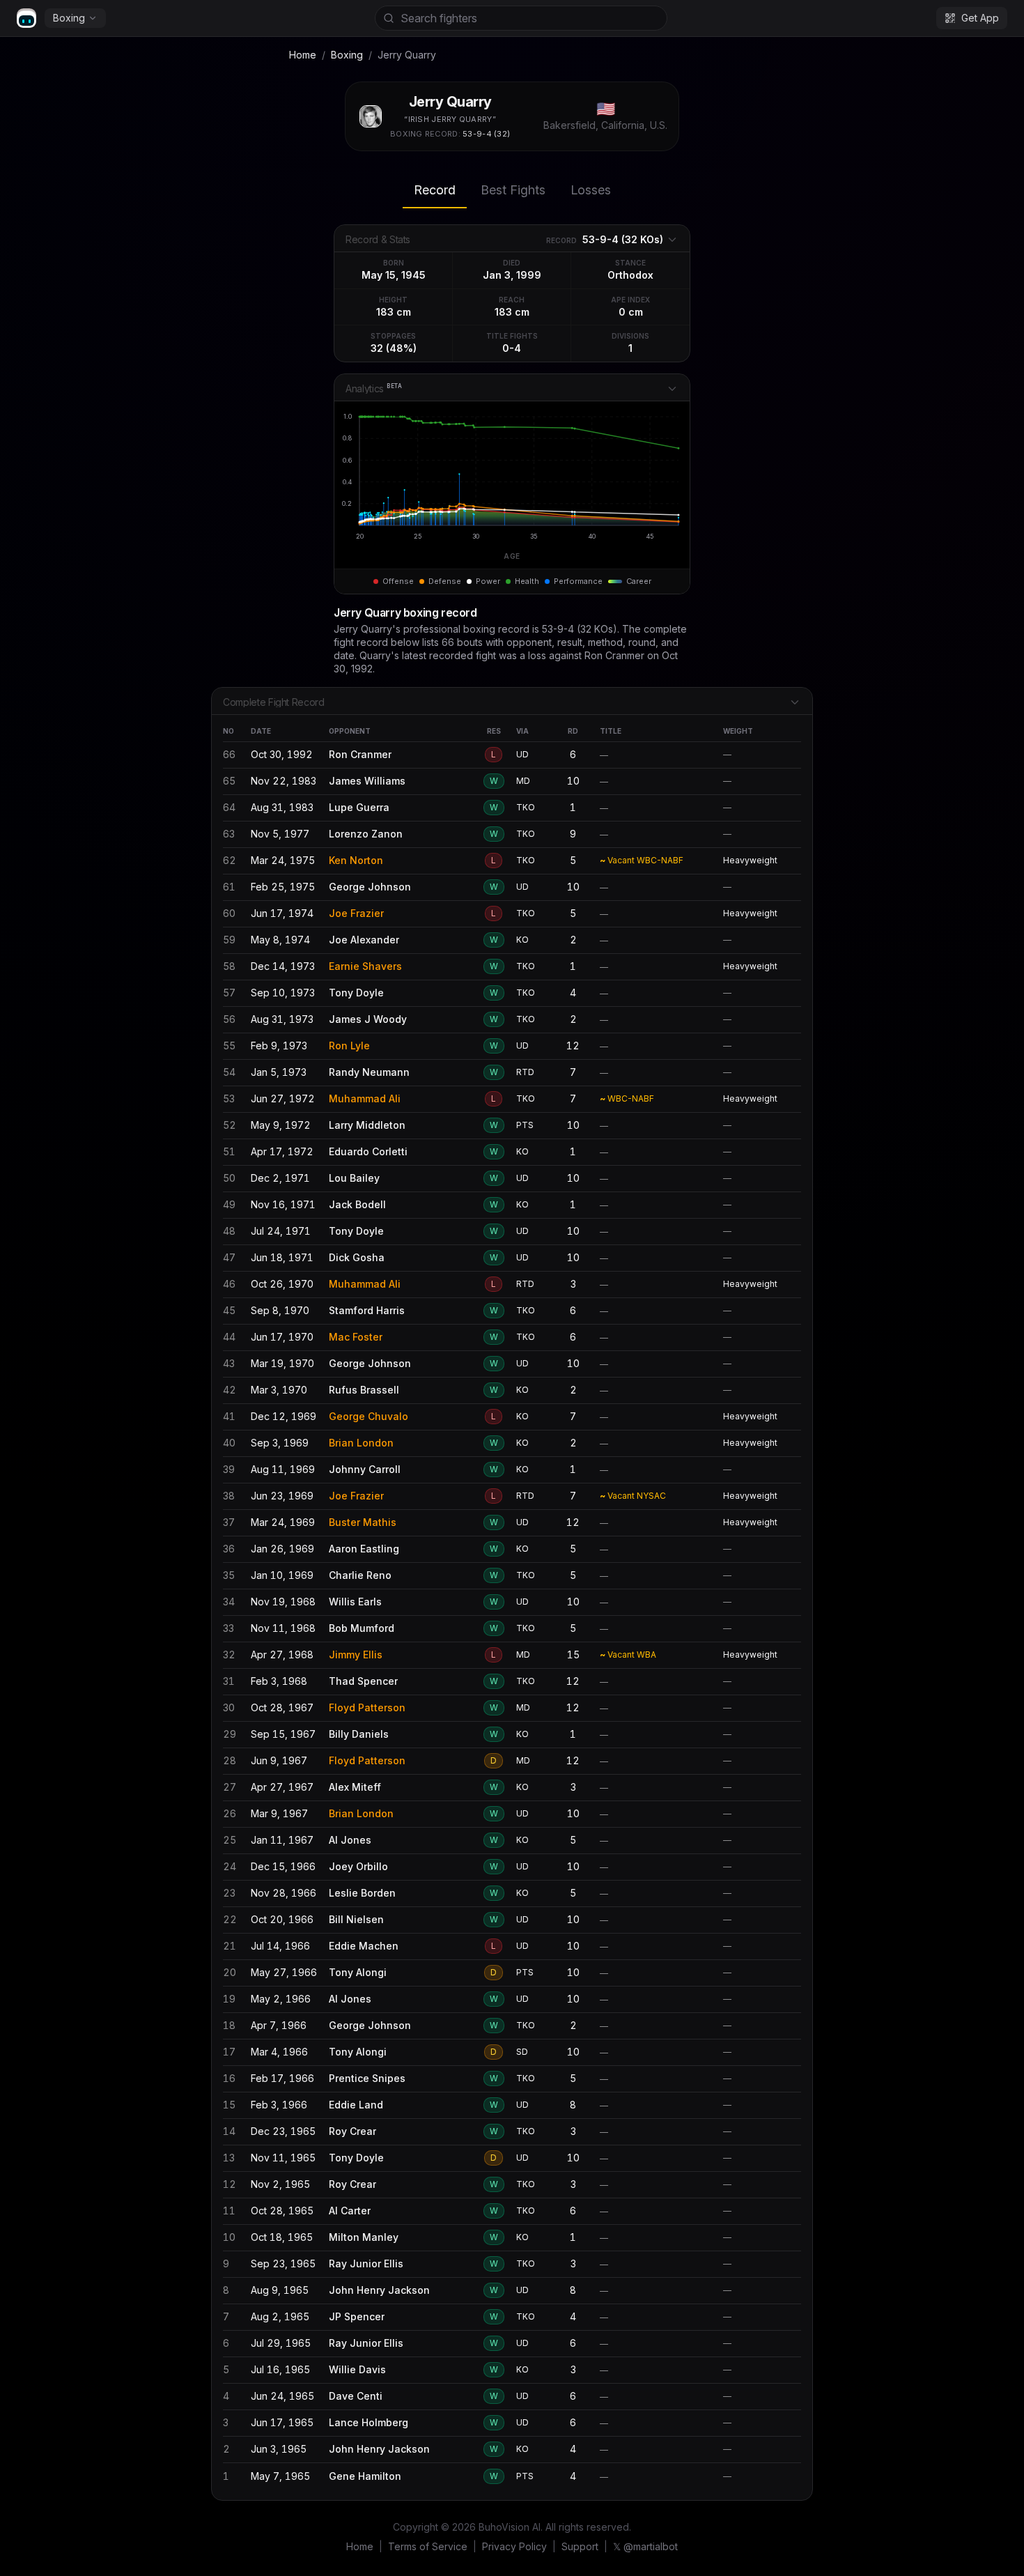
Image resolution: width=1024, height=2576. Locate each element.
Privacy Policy (514, 2546)
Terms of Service (428, 2546)
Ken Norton (356, 860)
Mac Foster (356, 1337)
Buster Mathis (363, 1522)
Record (435, 190)
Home (303, 55)
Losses (591, 190)
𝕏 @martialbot (645, 2546)
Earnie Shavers (365, 966)
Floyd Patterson (367, 1707)
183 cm (394, 312)
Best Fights (513, 190)
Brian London (361, 1443)
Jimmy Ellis (356, 1655)
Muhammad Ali (365, 1098)
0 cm (631, 312)
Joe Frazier (356, 913)
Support (580, 2546)
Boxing (69, 18)
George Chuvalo (369, 1416)
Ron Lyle (349, 1046)
